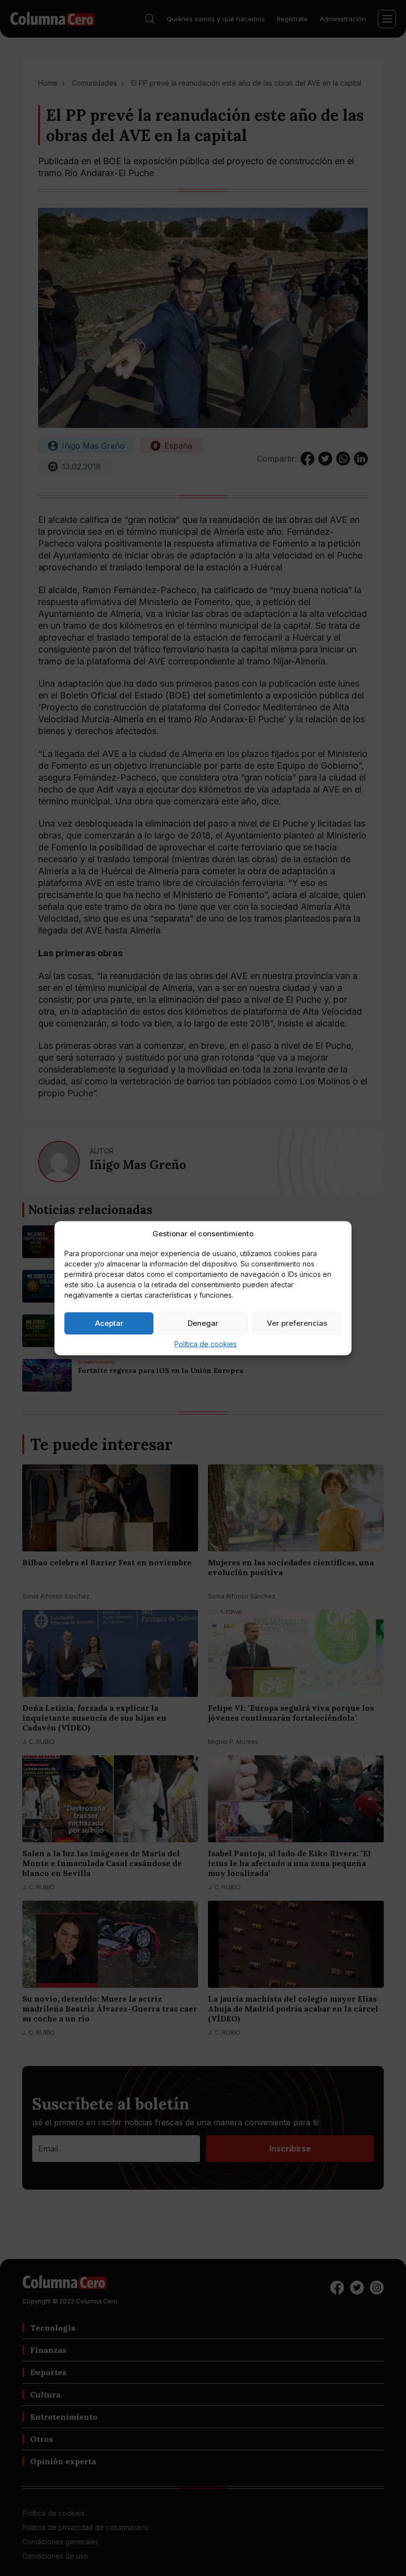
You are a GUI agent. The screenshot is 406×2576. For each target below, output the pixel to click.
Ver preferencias (297, 1323)
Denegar (203, 1323)
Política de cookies (205, 1343)
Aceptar (109, 1323)
